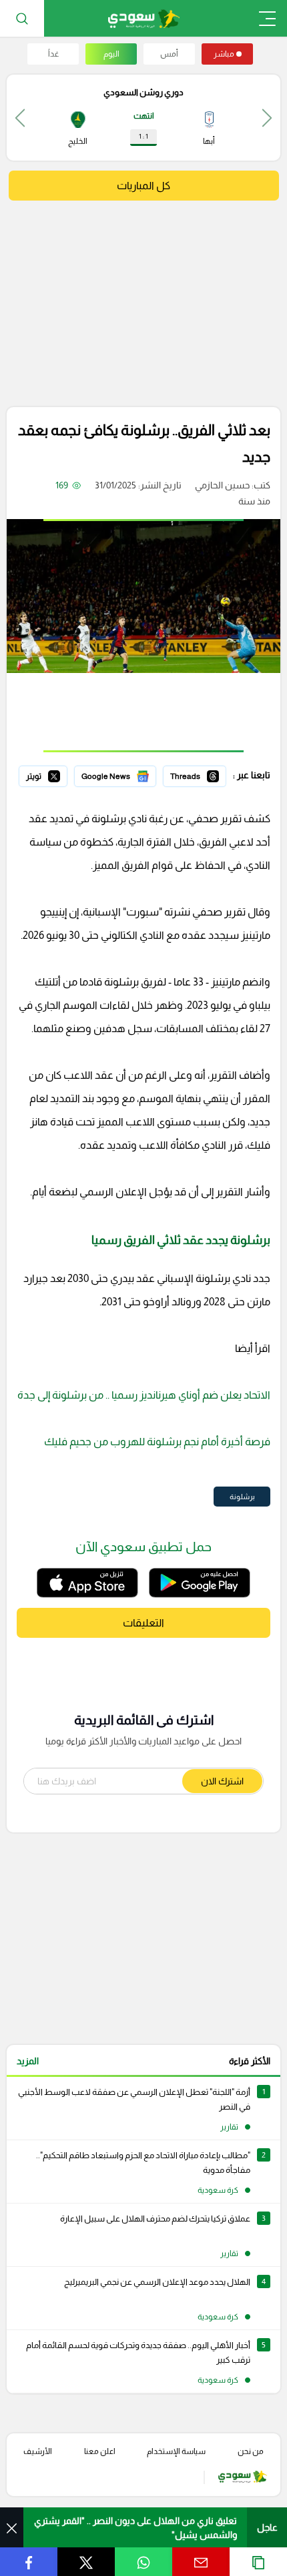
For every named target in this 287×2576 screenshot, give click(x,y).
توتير (58, 774)
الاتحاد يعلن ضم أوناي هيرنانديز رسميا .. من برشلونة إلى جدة (144, 1395)
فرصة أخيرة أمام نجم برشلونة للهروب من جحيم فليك (156, 1442)
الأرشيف (38, 2451)
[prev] (267, 118)
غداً (53, 54)
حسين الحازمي (222, 485)
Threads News (196, 774)
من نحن (251, 2451)
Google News (127, 774)
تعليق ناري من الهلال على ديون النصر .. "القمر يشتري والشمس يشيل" (135, 2528)
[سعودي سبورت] (144, 18)
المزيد (28, 2061)
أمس (169, 54)
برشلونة (242, 1497)
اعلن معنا (100, 2451)
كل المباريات (143, 186)
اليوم (111, 54)
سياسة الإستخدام (176, 2451)
